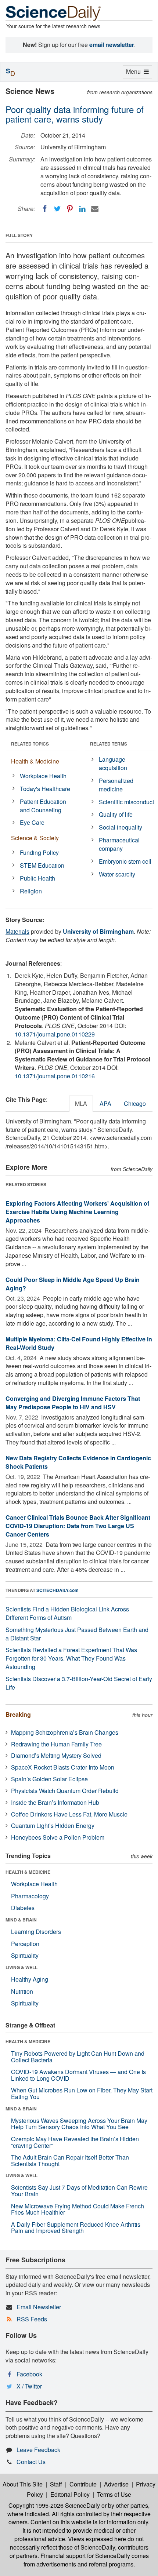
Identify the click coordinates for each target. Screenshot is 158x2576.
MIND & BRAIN (21, 1920)
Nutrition (22, 1991)
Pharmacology (30, 1896)
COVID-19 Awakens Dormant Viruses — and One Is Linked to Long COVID (78, 2075)
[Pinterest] (70, 209)
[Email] (95, 209)
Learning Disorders (36, 1932)
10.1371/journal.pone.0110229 (55, 1034)
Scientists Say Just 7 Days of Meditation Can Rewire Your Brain (79, 2191)
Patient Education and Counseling (43, 806)
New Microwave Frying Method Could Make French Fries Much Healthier (78, 2209)
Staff (56, 2484)
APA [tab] (105, 1103)
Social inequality (121, 827)
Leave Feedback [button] (38, 2450)
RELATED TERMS (109, 744)
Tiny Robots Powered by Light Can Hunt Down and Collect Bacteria (78, 2057)
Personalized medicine (116, 785)
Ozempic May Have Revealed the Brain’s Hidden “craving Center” (75, 2142)
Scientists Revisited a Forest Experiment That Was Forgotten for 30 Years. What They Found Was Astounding (71, 1658)
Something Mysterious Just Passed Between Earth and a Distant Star (77, 1634)
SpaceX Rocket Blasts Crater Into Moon (63, 1767)
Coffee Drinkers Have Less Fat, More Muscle (69, 1814)
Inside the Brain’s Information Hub (55, 1802)
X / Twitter (29, 2386)
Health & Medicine (35, 761)
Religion (31, 891)
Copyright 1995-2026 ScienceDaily (54, 2505)
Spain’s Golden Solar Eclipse (49, 1779)
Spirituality (25, 1955)
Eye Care (32, 822)
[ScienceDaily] (53, 13)
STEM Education (42, 865)
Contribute (83, 2484)
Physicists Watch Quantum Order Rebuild (65, 1791)
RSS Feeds (32, 2319)
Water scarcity (117, 874)
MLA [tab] (81, 1103)
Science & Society (35, 838)
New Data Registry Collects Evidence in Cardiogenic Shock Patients (78, 1462)
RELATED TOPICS (30, 744)
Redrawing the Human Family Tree (56, 1744)
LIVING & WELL (21, 1967)
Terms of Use (114, 2494)
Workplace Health (43, 776)
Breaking (18, 1714)
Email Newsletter (39, 2307)
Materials (17, 931)
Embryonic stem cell (125, 861)
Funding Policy (39, 852)
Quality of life (116, 814)
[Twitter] (57, 209)
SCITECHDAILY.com (58, 1590)
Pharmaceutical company (119, 844)
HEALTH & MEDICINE (28, 1872)
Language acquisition (113, 764)
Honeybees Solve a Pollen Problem (58, 1837)
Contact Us (31, 2462)
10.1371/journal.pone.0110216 (55, 1076)
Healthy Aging (30, 1979)
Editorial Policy (70, 2494)
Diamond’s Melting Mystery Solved (56, 1755)
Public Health (37, 878)
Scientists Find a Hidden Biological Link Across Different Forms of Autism (67, 1613)
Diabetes (23, 1908)
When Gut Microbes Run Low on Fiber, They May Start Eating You (82, 2093)
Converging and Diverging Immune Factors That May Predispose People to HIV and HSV (73, 1403)
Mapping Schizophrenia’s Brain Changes (65, 1732)
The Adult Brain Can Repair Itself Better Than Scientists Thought (70, 2160)
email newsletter (112, 45)
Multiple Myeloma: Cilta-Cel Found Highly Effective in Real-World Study (79, 1343)
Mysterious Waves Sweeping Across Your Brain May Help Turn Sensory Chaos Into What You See (79, 2124)
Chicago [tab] (135, 1103)
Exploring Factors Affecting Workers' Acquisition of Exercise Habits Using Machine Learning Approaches (77, 1212)
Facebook (29, 2374)
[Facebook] (45, 209)
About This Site (23, 2484)
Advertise (116, 2484)
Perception (25, 1944)
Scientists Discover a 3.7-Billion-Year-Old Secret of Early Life (79, 1683)
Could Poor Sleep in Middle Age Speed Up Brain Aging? (73, 1284)
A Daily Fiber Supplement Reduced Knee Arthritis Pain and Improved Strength (76, 2228)
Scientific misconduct (126, 802)
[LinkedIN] (82, 209)
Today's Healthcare (45, 789)
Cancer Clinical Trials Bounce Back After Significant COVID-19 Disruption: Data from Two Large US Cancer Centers (78, 1526)
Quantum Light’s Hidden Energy (53, 1826)
